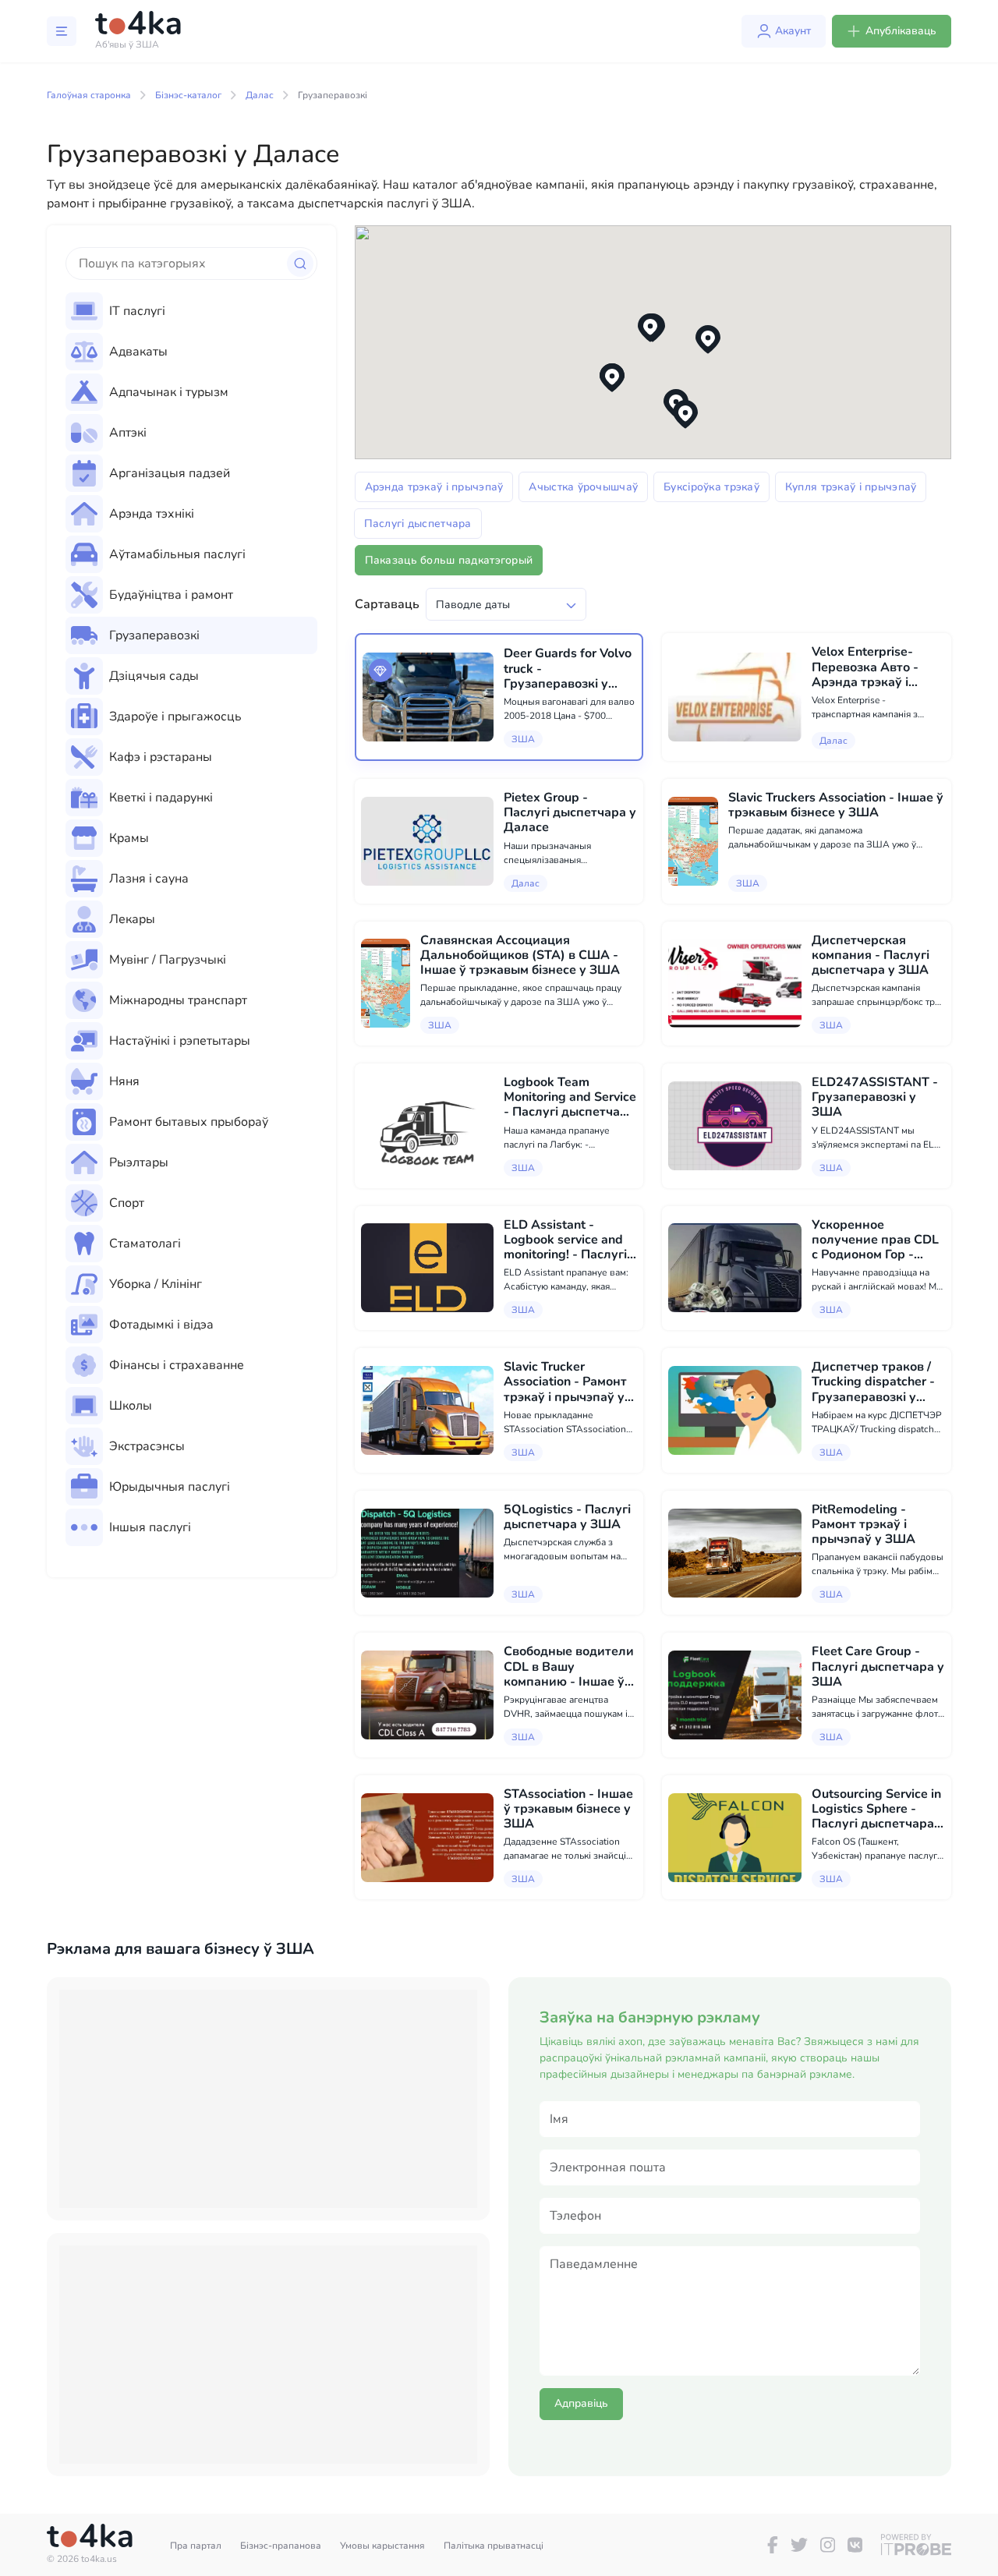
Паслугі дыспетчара (418, 524)
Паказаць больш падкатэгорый (449, 560)
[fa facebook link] (773, 2545)
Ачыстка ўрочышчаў (583, 487)
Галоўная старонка (89, 95)
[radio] (191, 311)
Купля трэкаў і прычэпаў (851, 487)
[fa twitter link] (799, 2545)
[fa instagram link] (828, 2545)
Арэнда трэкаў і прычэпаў (434, 487)
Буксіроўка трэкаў (711, 487)
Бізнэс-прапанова (281, 2546)
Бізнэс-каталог (188, 95)
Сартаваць (387, 604)
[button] (708, 340)
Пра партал (196, 2546)
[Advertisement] (268, 2099)
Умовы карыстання (382, 2546)
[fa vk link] (855, 2545)
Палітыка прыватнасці (494, 2546)
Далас (260, 95)
